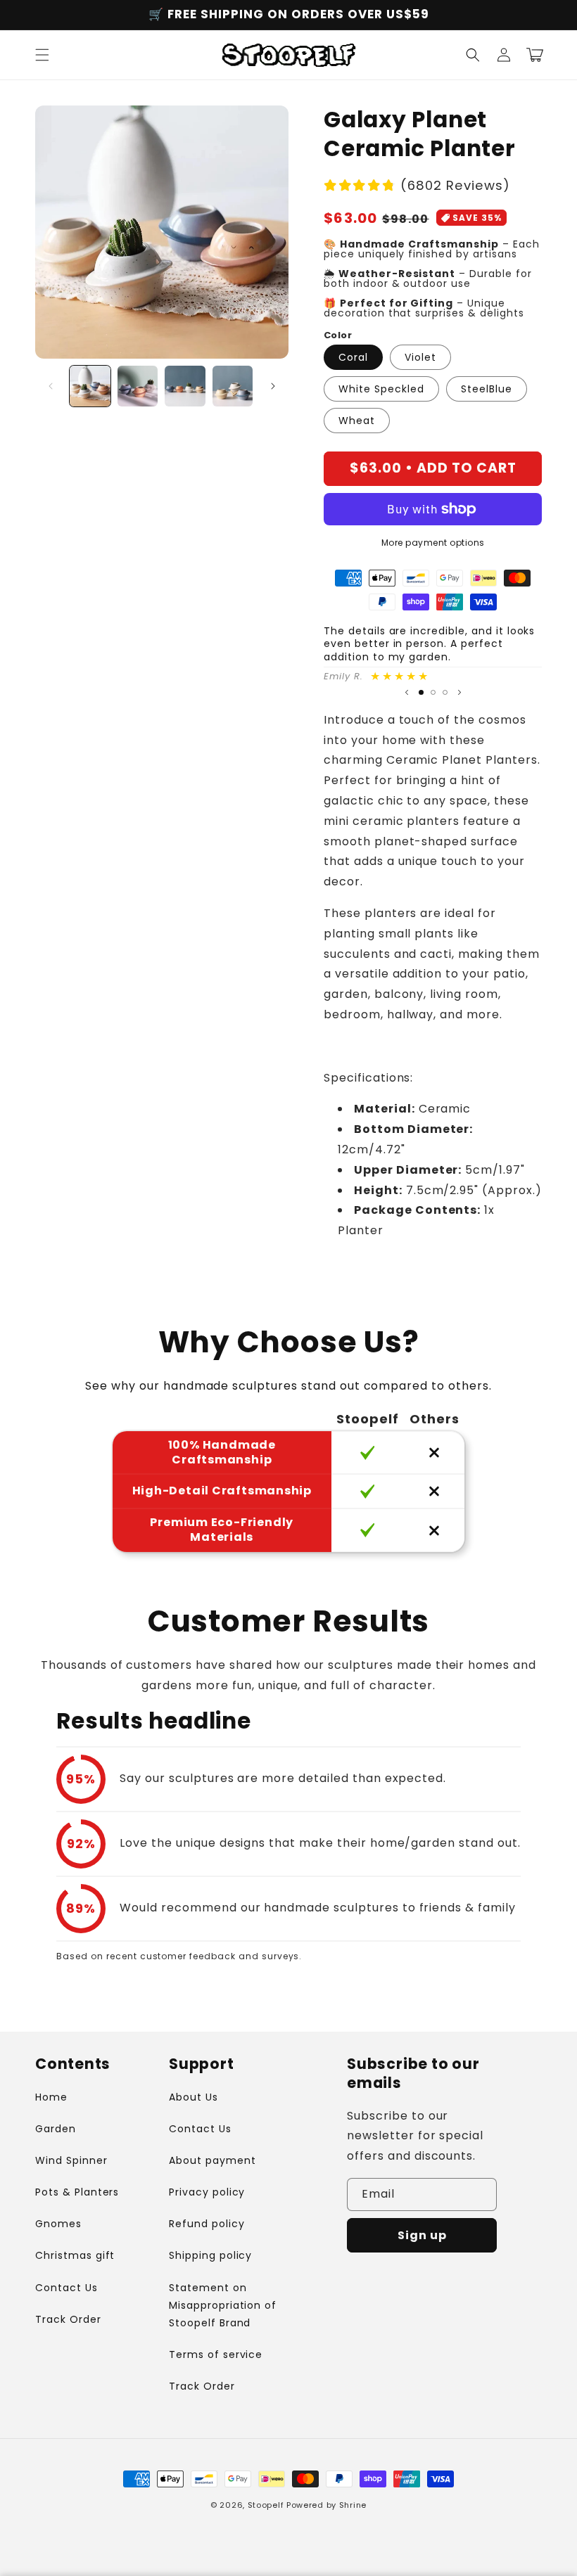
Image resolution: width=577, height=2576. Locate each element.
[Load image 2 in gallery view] (138, 386)
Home (51, 2097)
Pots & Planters (77, 2192)
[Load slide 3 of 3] (445, 692)
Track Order (68, 2319)
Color (338, 335)
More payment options (433, 543)
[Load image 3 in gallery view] (185, 386)
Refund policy (207, 2224)
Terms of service (216, 2354)
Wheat (357, 421)
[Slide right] (273, 386)
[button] (42, 55)
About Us (194, 2097)
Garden (56, 2129)
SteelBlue (487, 389)
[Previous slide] (407, 693)
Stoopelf (266, 2505)
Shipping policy (210, 2255)
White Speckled (381, 389)
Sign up (422, 2235)
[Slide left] (51, 386)
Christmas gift (75, 2255)
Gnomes (58, 2224)
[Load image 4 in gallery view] (233, 386)
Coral (353, 357)
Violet (420, 357)
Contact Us (66, 2288)
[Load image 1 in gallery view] (90, 386)
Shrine (353, 2505)
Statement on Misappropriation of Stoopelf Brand (223, 2305)
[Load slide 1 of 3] (421, 692)
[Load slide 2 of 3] (433, 692)
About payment (212, 2160)
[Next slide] (459, 693)
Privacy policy (207, 2192)
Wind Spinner (71, 2160)
